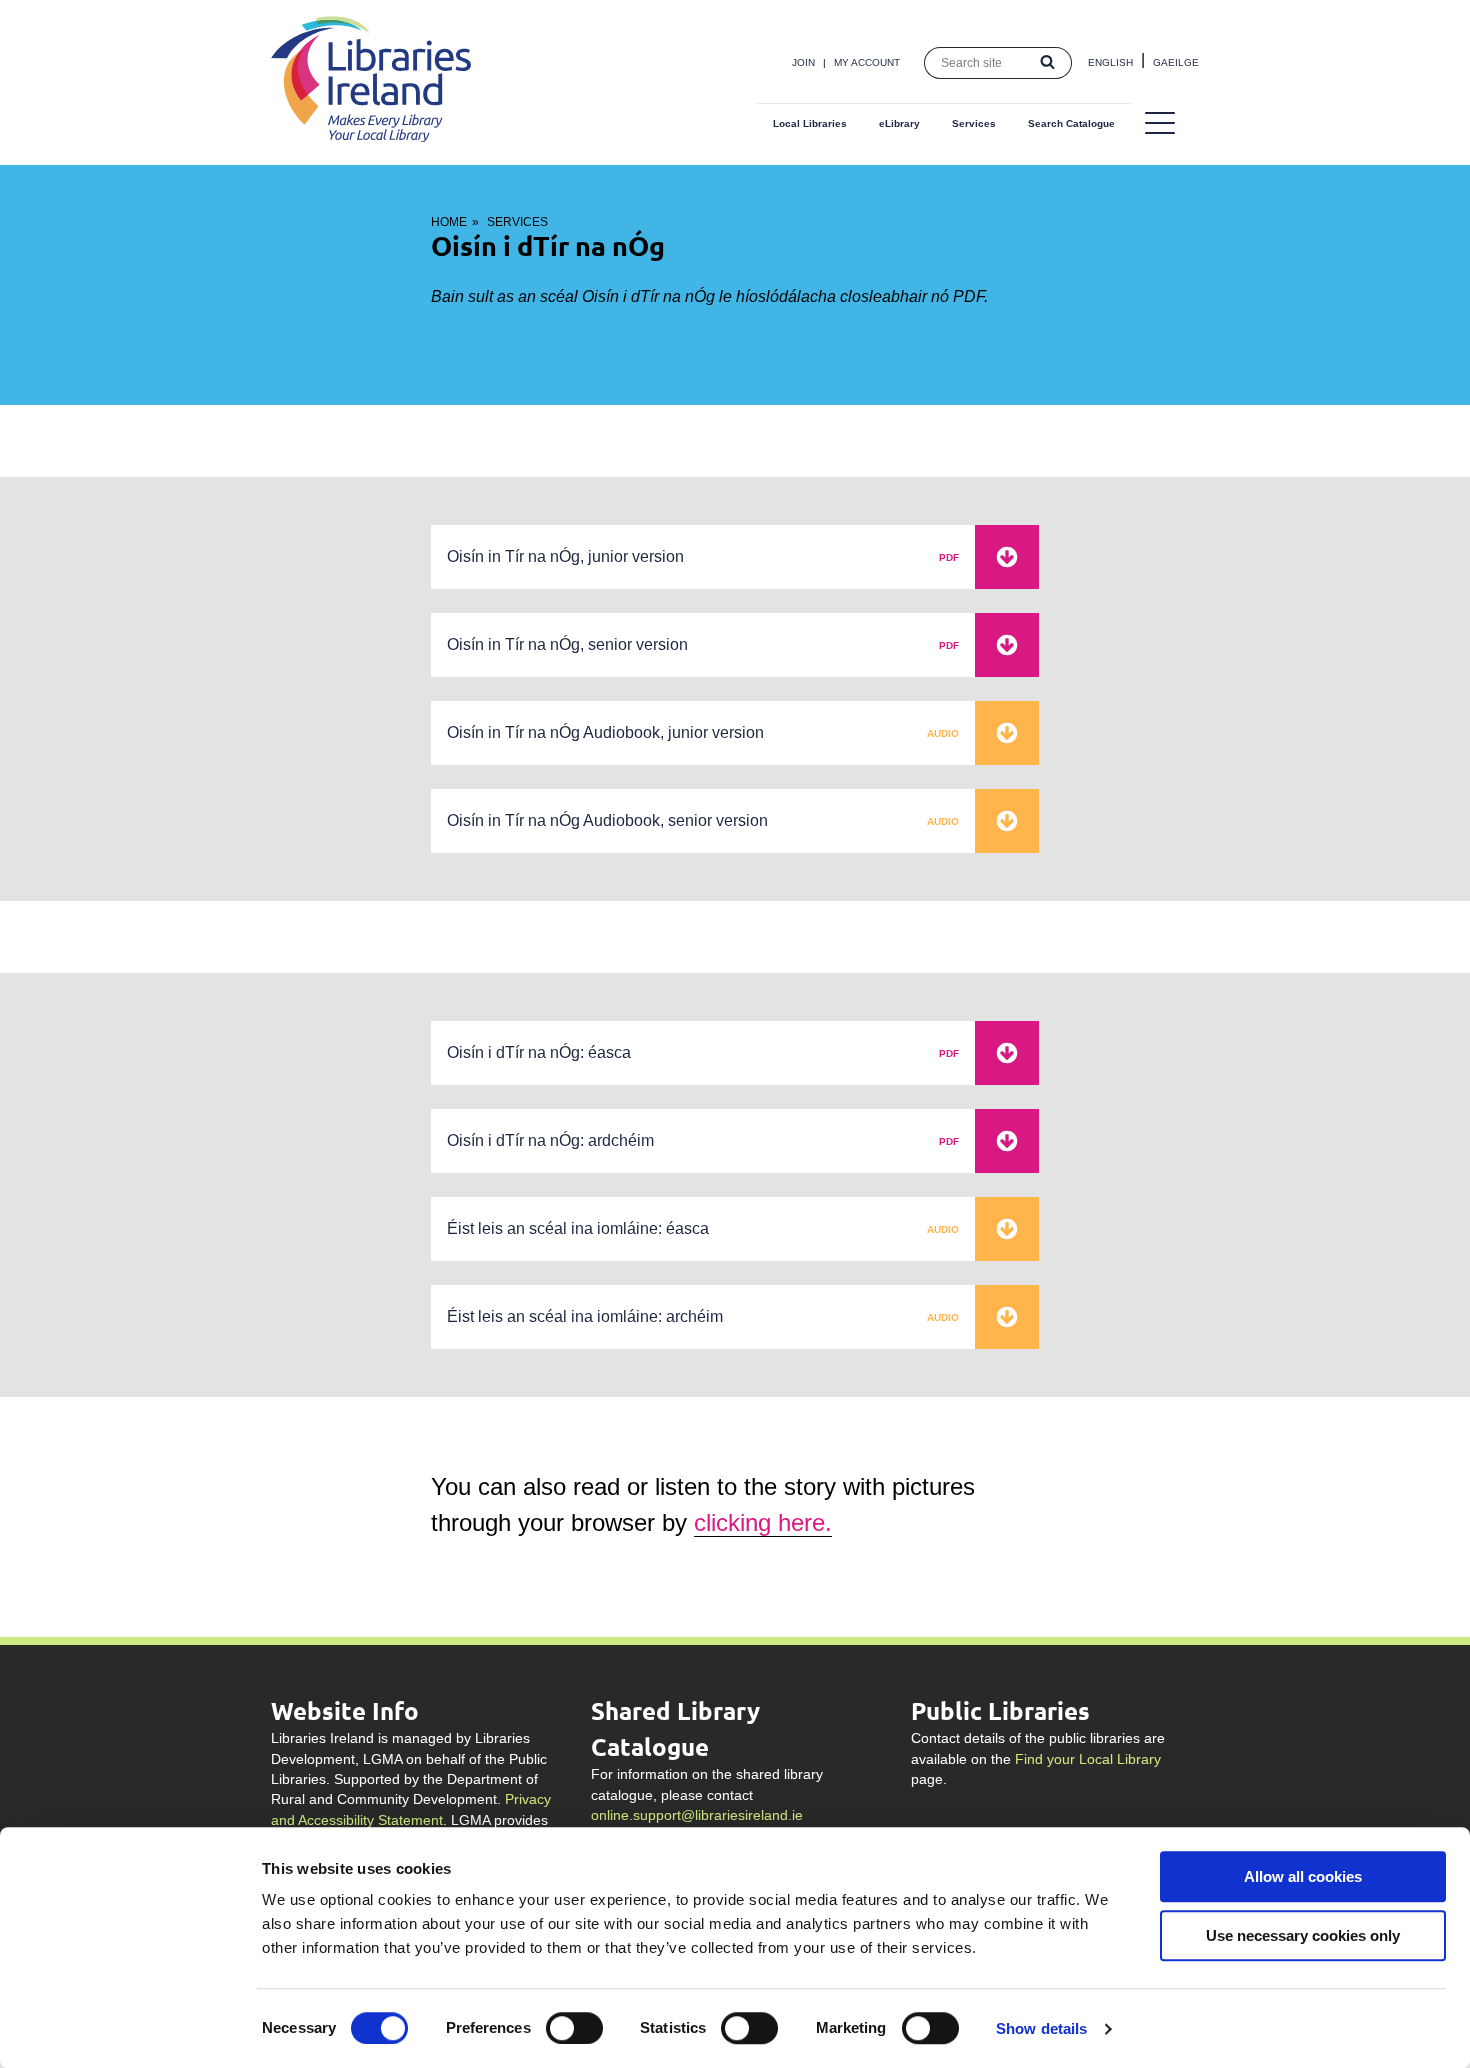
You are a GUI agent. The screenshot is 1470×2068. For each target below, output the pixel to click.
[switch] (574, 2028)
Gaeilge (1176, 62)
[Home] (371, 136)
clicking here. (763, 1522)
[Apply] (1048, 63)
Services (974, 123)
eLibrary (899, 123)
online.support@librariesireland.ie (697, 1815)
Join (803, 62)
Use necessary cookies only (1303, 1935)
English (1110, 62)
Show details (1041, 2028)
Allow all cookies (1303, 1876)
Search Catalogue (1071, 123)
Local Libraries (810, 123)
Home (449, 222)
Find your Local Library (1088, 1759)
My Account (867, 62)
